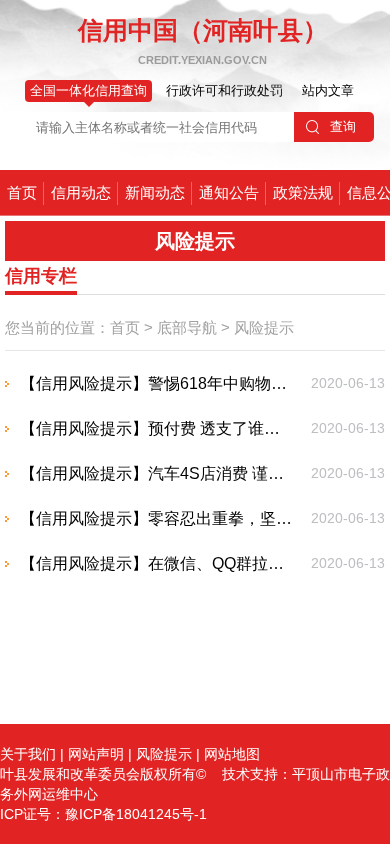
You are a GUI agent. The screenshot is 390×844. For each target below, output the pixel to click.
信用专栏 (41, 276)
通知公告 (229, 192)
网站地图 (232, 754)
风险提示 (264, 327)
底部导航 (187, 327)
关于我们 (28, 754)
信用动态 (81, 192)
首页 (22, 192)
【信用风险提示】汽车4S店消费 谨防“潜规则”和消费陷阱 (157, 473)
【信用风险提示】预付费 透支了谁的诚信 (157, 428)
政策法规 (303, 192)
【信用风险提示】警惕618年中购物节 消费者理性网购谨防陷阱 (157, 383)
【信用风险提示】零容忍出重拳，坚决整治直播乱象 (157, 518)
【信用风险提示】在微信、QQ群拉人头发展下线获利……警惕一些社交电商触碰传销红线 (157, 563)
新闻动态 (155, 192)
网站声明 (96, 754)
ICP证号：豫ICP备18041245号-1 (103, 814)
